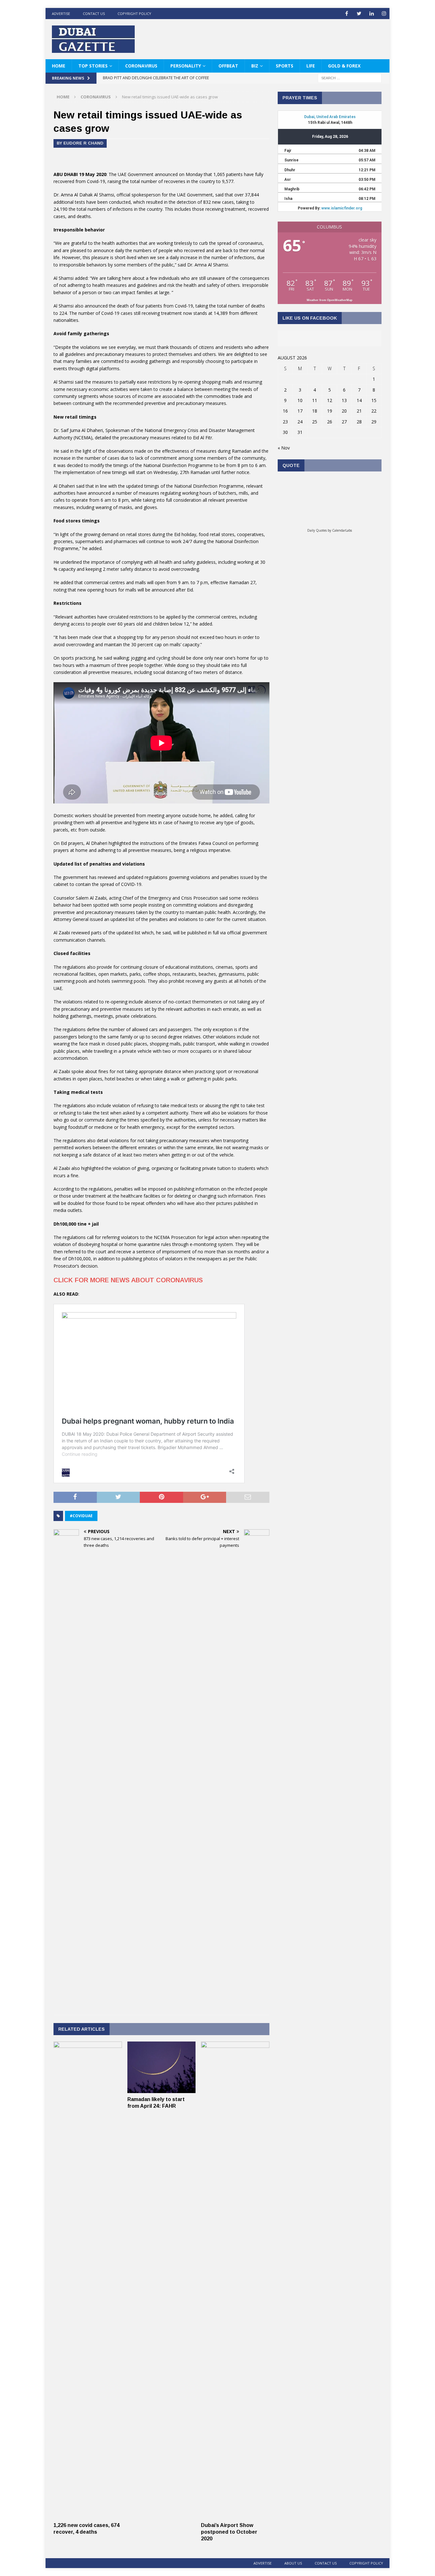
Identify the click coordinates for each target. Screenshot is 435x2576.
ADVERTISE (61, 14)
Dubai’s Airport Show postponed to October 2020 (229, 2532)
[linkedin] (371, 14)
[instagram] (384, 14)
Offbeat (228, 66)
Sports (285, 66)
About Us (293, 2563)
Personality (186, 66)
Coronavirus (141, 66)
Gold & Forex (344, 66)
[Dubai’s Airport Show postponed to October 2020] (235, 2515)
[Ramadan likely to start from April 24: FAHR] (162, 2089)
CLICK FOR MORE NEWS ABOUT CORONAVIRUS (128, 1280)
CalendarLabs (342, 530)
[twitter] (359, 14)
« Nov (284, 448)
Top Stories (93, 66)
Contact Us (94, 14)
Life (311, 66)
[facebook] (347, 14)
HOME (59, 66)
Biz (255, 66)
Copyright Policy (134, 14)
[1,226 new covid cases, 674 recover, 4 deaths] (88, 2515)
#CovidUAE (81, 1516)
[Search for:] (350, 78)
